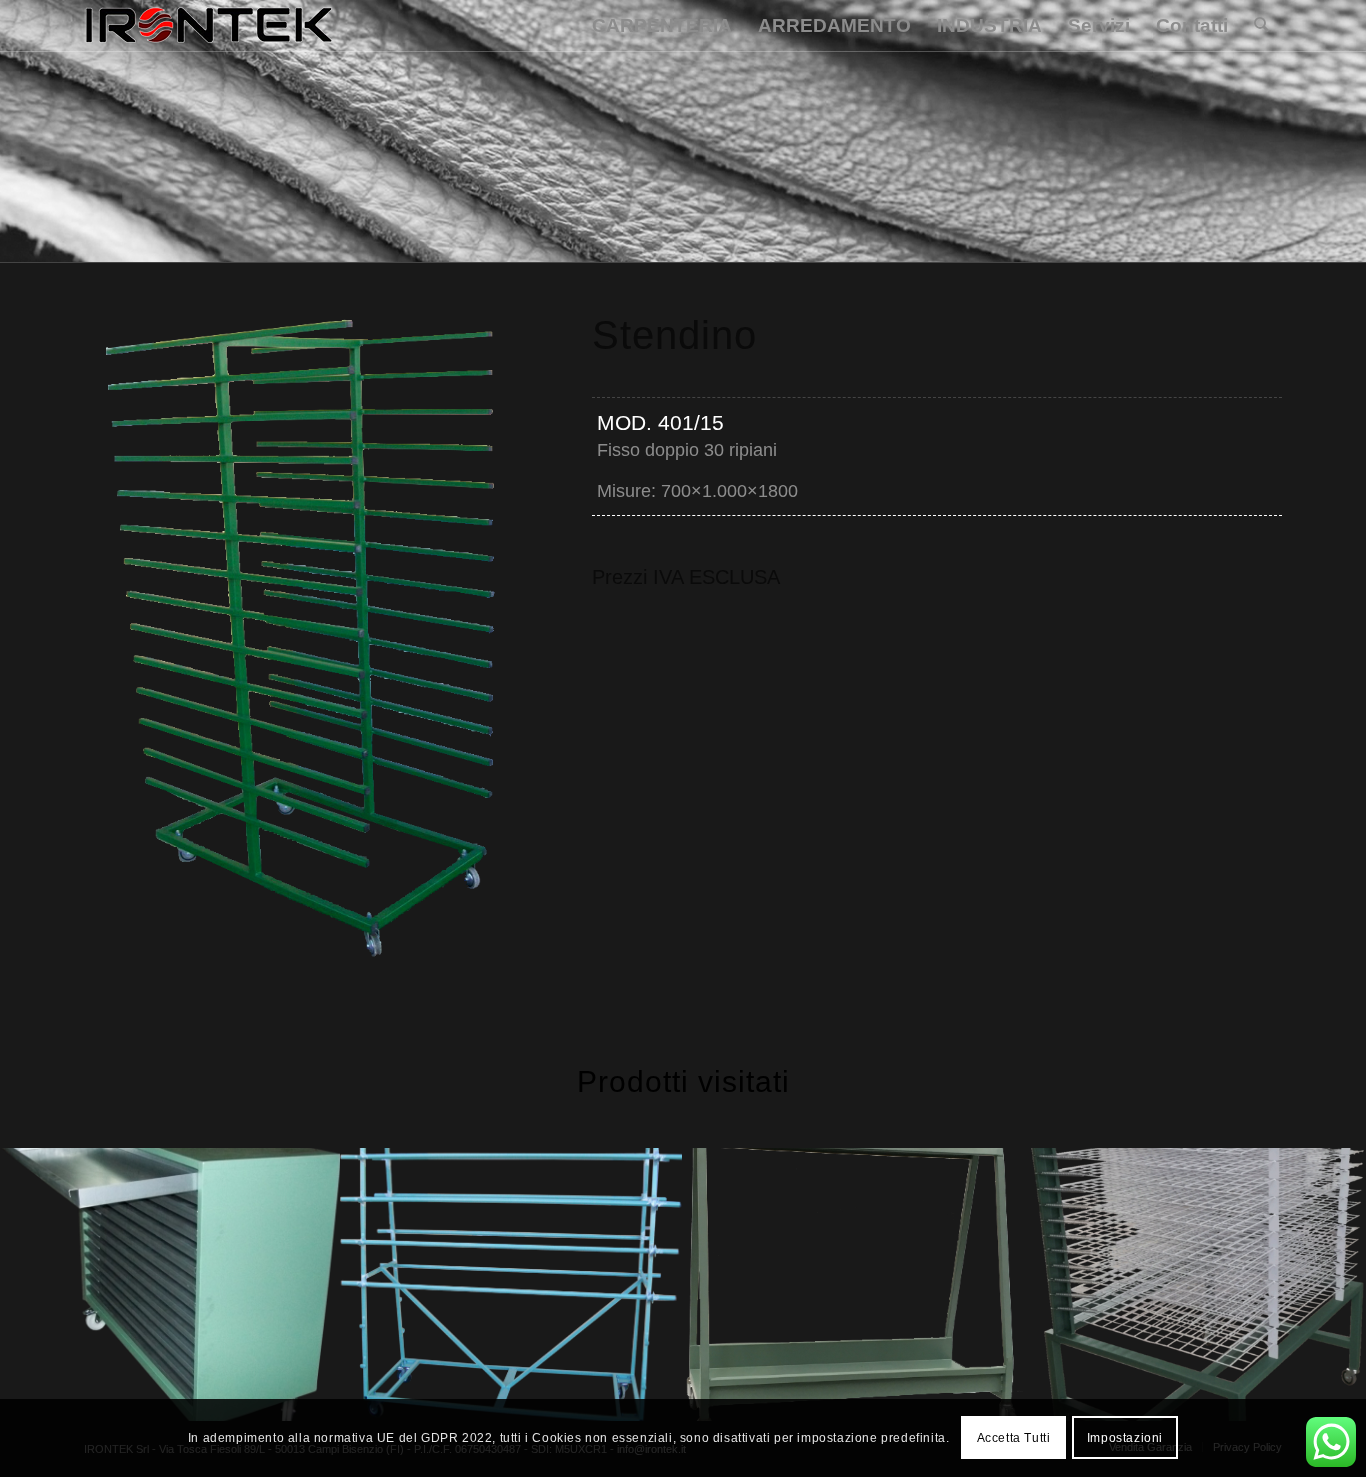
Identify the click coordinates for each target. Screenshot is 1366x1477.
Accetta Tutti (1014, 1438)
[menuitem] (662, 26)
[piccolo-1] (209, 26)
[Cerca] (1261, 26)
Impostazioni (1125, 1438)
